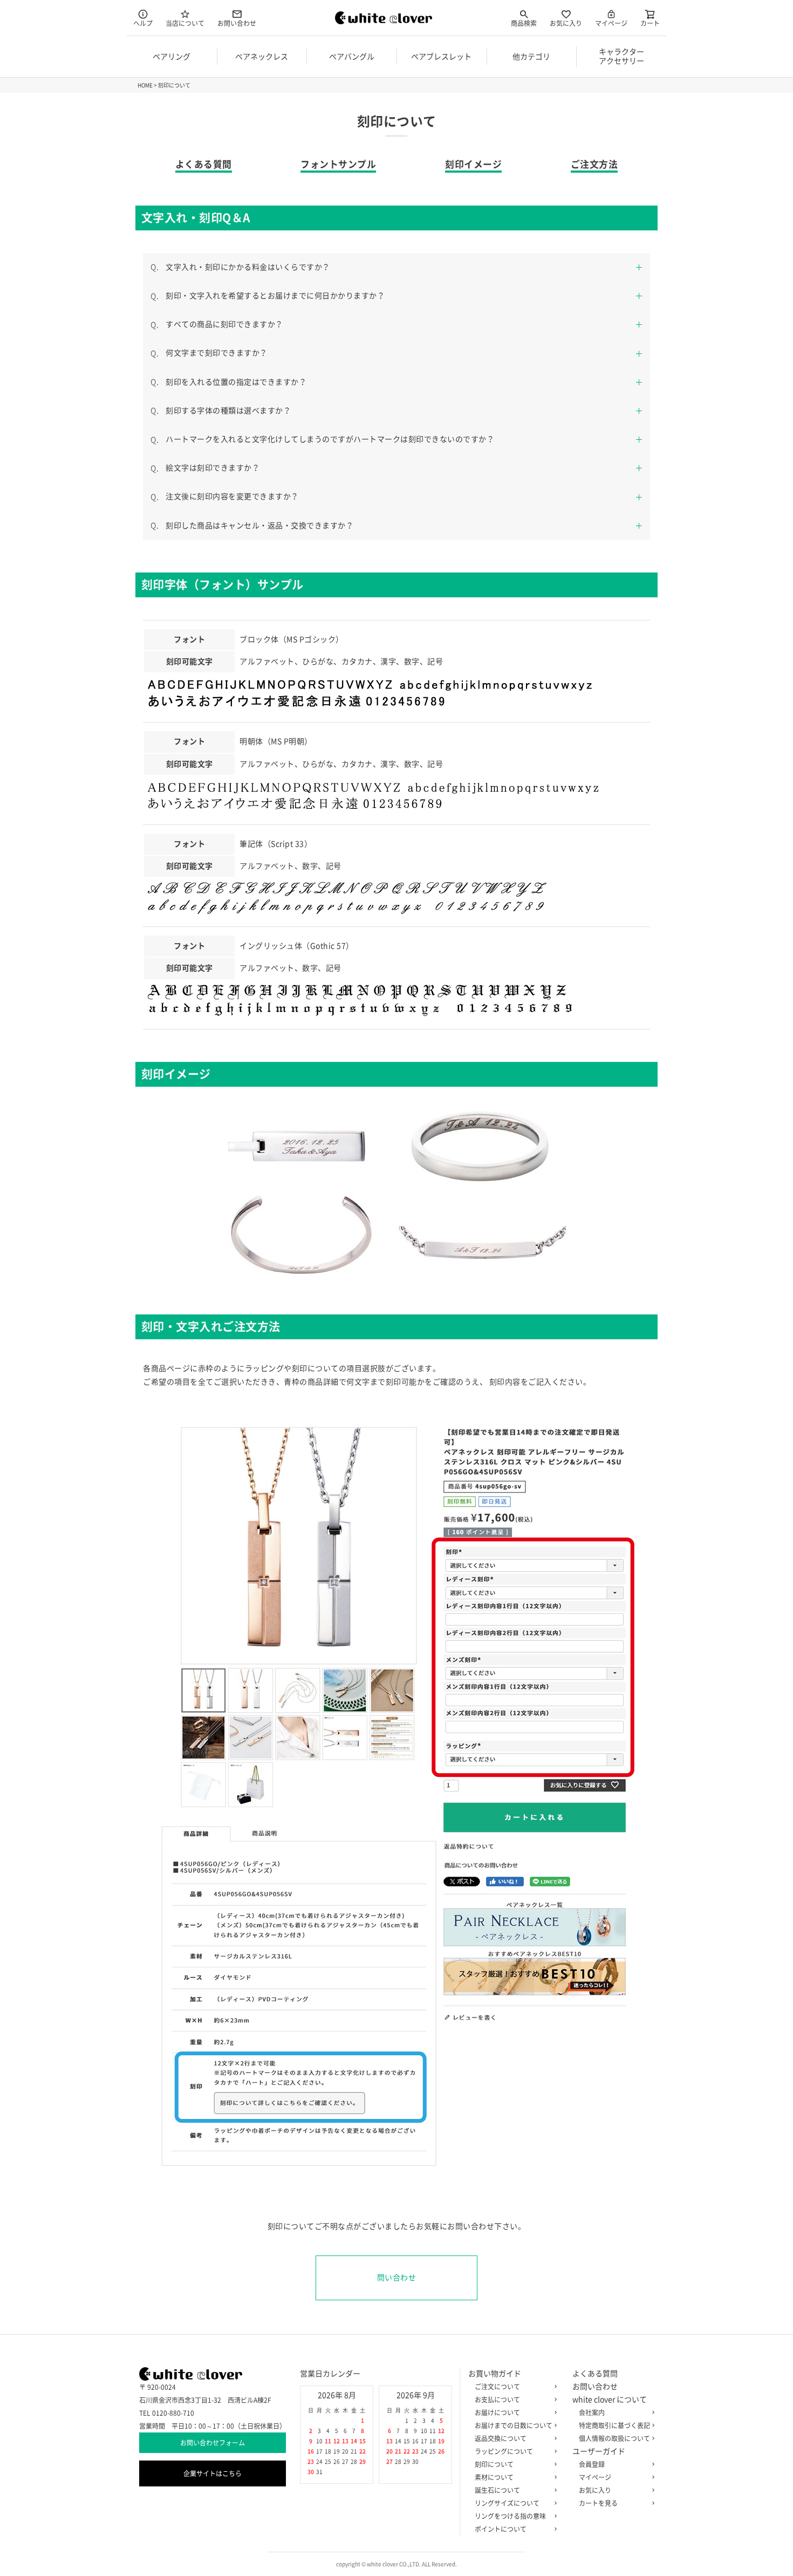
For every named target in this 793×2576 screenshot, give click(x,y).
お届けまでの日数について (514, 2425)
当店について (185, 23)
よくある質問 (204, 164)
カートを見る (598, 2503)
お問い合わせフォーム (213, 2443)
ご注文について (497, 2387)
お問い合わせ (237, 23)
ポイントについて (501, 2529)
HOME (145, 85)
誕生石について (497, 2490)
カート (650, 23)
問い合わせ (397, 2278)
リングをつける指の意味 (510, 2516)
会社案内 (592, 2413)
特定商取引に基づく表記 (614, 2425)
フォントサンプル (338, 164)
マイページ (611, 23)
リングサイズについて (507, 2503)
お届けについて (497, 2413)
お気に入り (566, 23)
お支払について (497, 2400)
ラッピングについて (504, 2451)
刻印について (494, 2464)
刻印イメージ (473, 164)
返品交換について (501, 2438)
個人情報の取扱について (614, 2438)
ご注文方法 (594, 164)
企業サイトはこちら (213, 2473)
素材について (494, 2477)
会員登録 (592, 2464)
